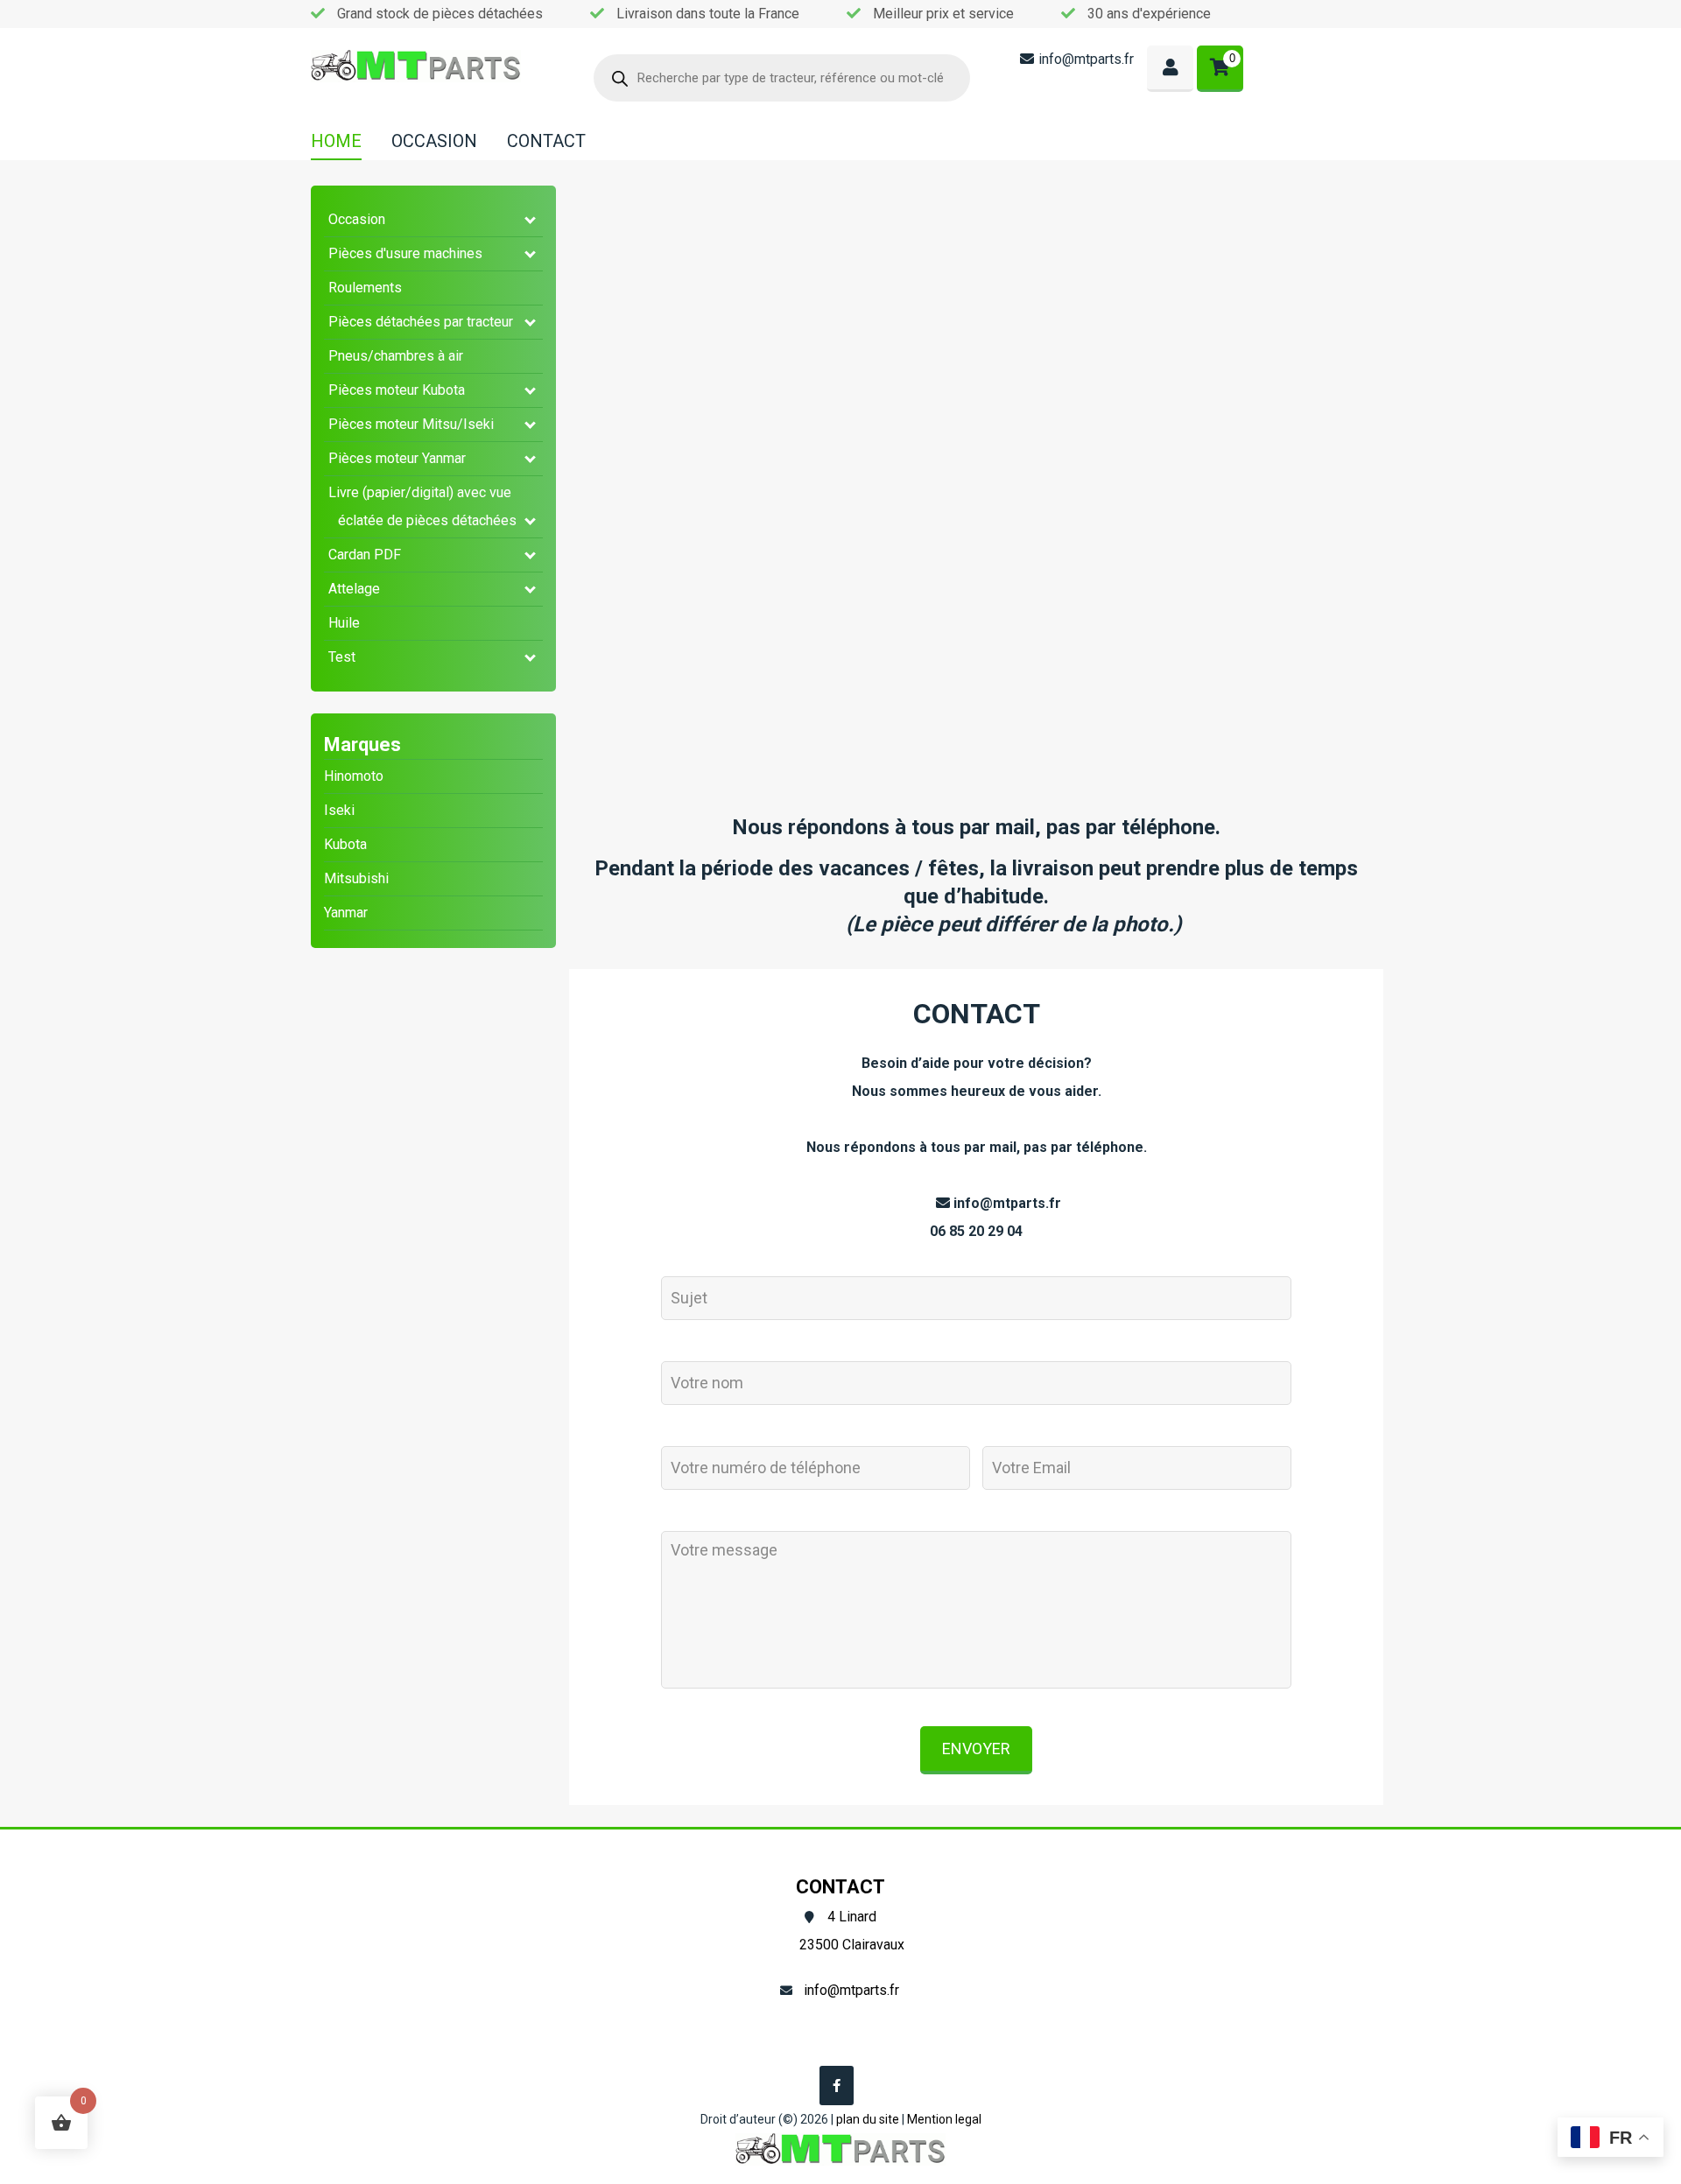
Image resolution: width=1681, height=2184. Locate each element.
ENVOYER (976, 1749)
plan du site (868, 2119)
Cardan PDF (365, 555)
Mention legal (944, 2119)
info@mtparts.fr (1086, 59)
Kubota (345, 844)
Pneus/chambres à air (396, 356)
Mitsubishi (356, 878)
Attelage (354, 589)
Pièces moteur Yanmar (397, 458)
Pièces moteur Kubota (397, 390)
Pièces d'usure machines (405, 253)
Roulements (365, 288)
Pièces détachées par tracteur (421, 322)
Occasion (357, 219)
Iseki (339, 810)
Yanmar (346, 913)
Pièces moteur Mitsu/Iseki (411, 424)
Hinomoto (354, 776)
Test (342, 657)
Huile (344, 623)
